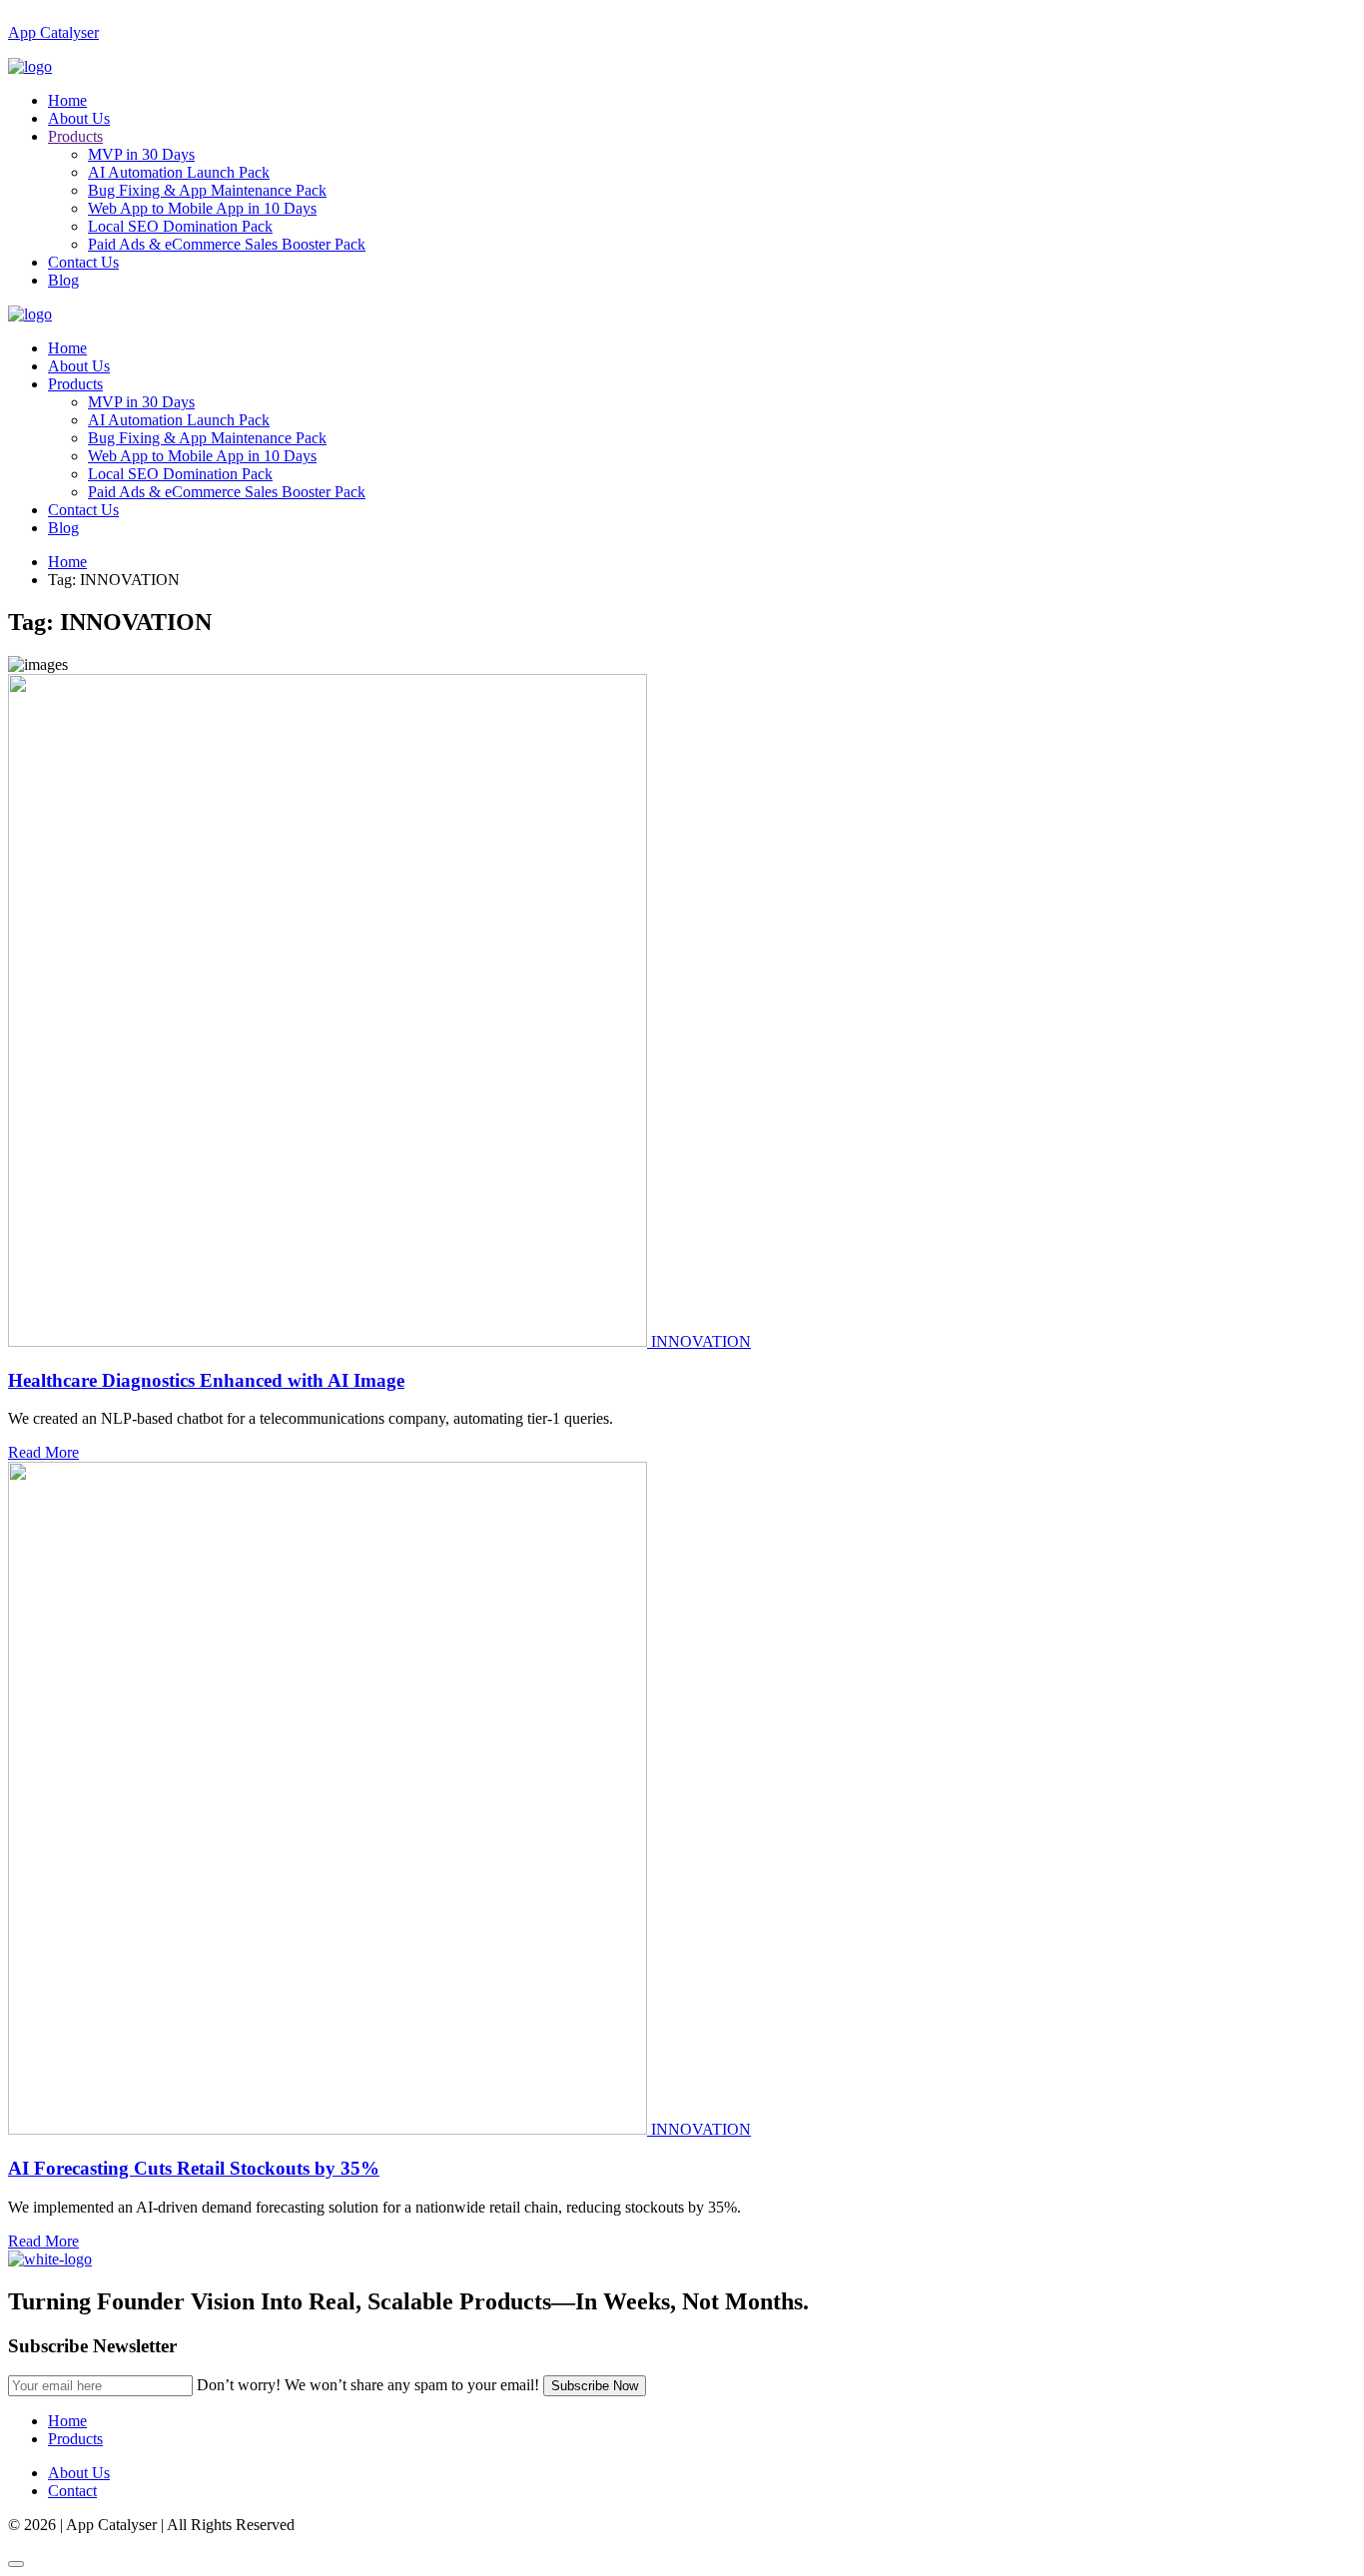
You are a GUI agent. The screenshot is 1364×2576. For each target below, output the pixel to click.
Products (75, 136)
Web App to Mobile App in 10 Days (202, 208)
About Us (79, 118)
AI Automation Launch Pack (179, 172)
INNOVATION (701, 1341)
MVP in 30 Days (141, 154)
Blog (63, 280)
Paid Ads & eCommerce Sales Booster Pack (227, 244)
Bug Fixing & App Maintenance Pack (207, 190)
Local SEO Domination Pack (180, 226)
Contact (72, 2491)
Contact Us (83, 262)
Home (67, 100)
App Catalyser (53, 32)
